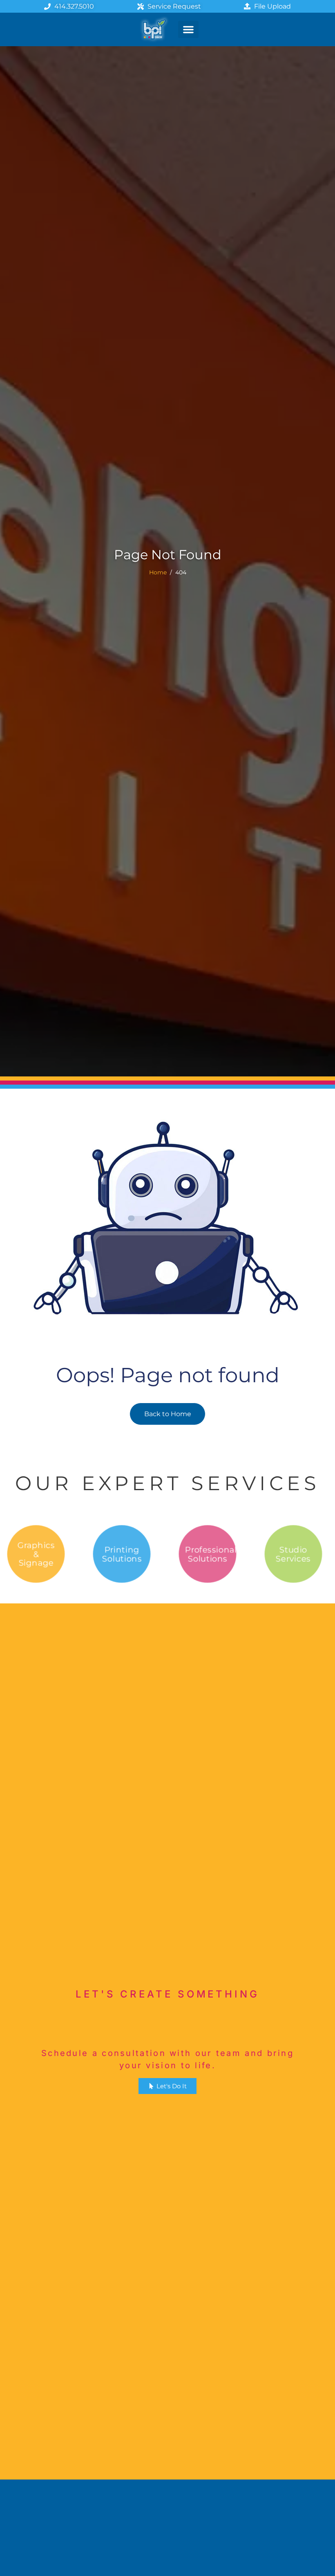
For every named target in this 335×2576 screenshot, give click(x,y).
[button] (188, 29)
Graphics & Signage (36, 1554)
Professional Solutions (210, 1554)
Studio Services (293, 1554)
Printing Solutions (122, 1554)
